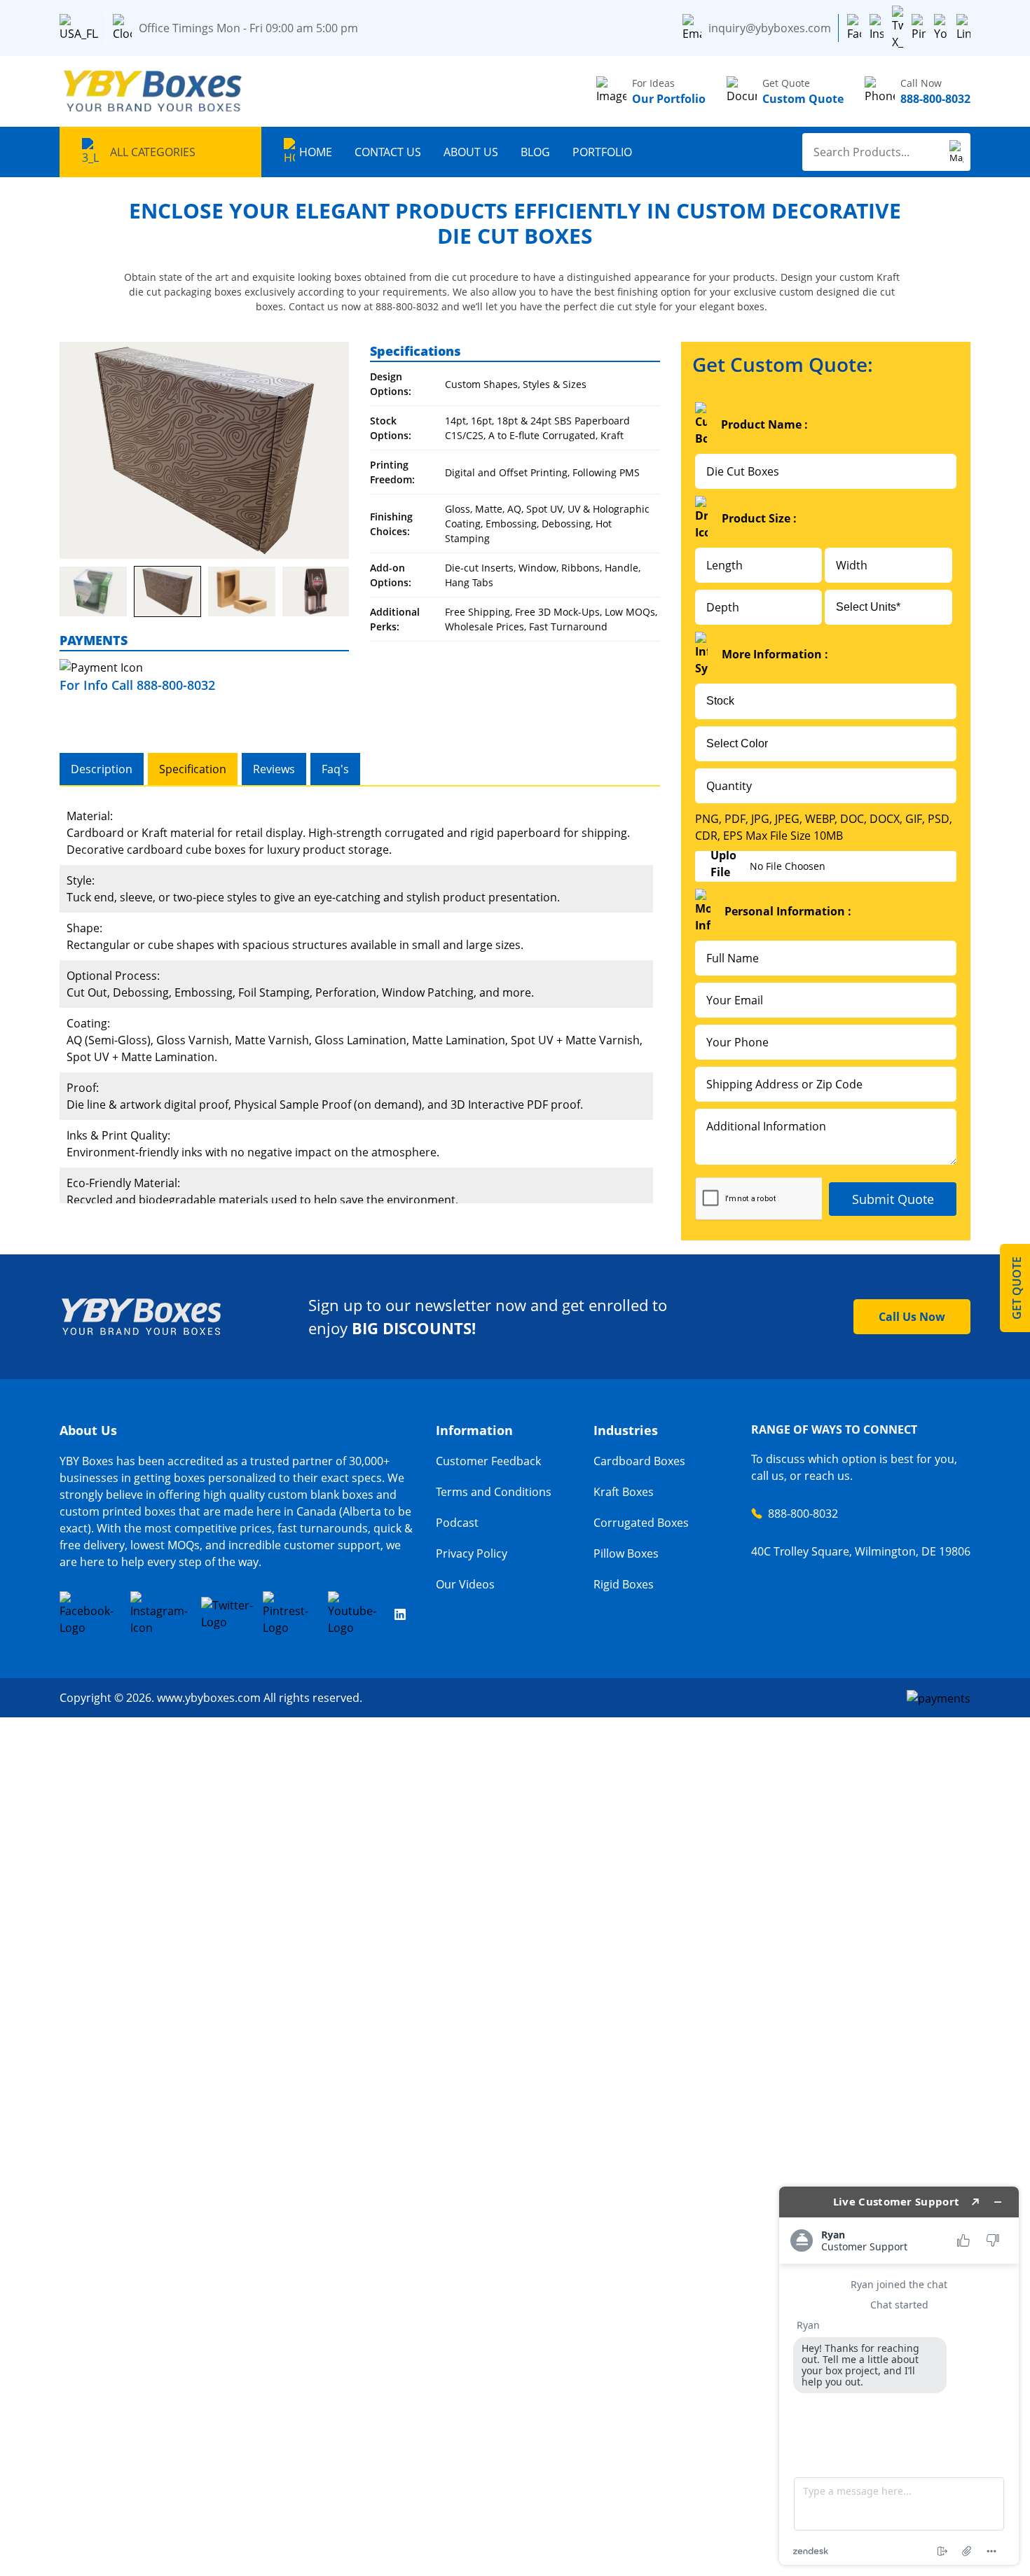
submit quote (893, 1199)
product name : (764, 424)
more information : (775, 654)
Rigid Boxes (624, 1584)
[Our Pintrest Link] (291, 1614)
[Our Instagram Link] (161, 1614)
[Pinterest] (919, 28)
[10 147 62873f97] (93, 592)
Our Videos (465, 1584)
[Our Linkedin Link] (400, 1614)
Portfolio (602, 152)
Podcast (457, 1523)
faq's (335, 769)
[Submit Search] (956, 152)
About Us (471, 152)
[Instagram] (877, 28)
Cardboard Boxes (639, 1461)
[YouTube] (941, 28)
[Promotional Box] (204, 450)
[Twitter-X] (898, 28)
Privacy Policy (472, 1553)
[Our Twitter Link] (227, 1614)
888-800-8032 (803, 1514)
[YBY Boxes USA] (154, 91)
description (102, 769)
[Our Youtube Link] (357, 1614)
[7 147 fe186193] (167, 591)
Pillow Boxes (626, 1553)
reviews (274, 769)
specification (193, 769)
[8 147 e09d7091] (316, 592)
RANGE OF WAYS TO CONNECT (834, 1429)
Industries (626, 1430)
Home (316, 152)
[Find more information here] (899, 2376)
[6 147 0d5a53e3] (242, 592)
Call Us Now (912, 1317)
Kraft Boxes (624, 1492)
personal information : (788, 911)
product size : (759, 518)
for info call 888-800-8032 (137, 685)
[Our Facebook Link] (90, 1614)
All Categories (153, 152)
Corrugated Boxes (641, 1523)
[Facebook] (854, 28)
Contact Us (388, 152)
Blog (535, 152)
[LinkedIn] (963, 28)
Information (474, 1430)
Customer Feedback (488, 1461)
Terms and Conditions (494, 1492)
